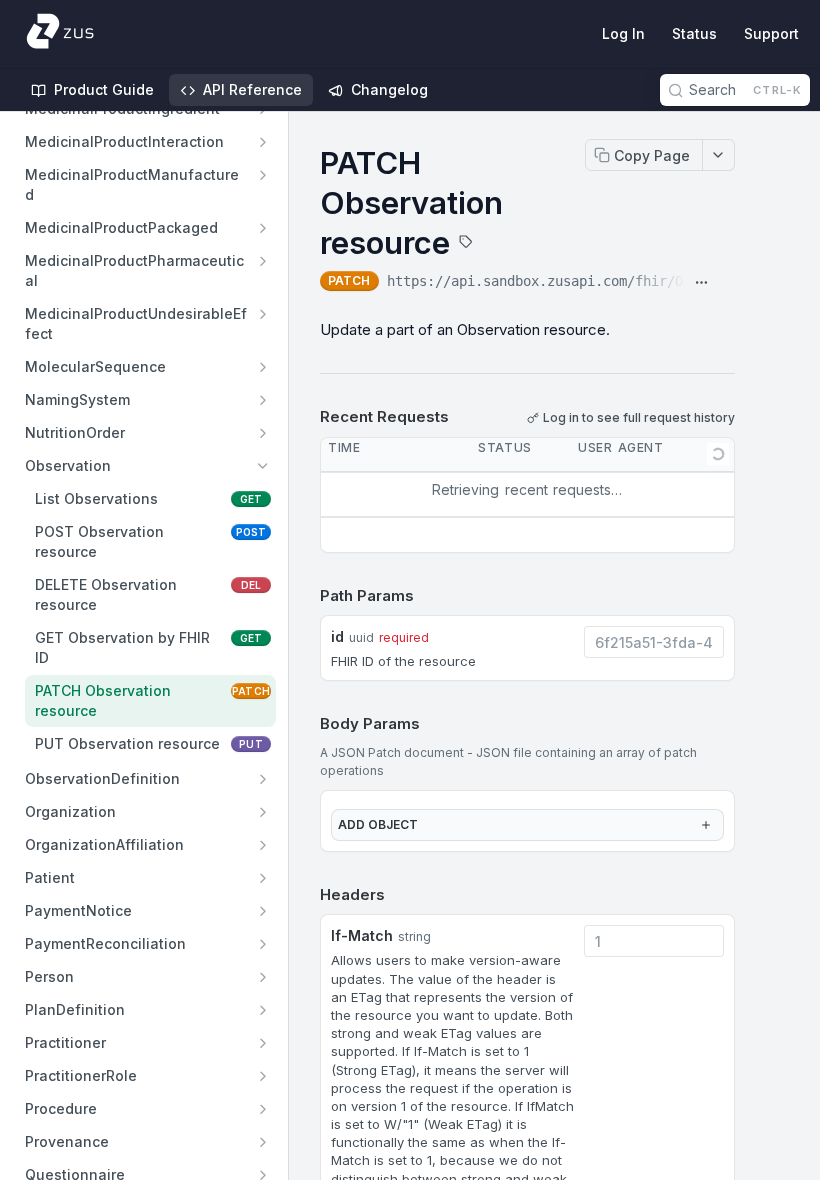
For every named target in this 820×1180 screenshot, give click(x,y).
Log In (623, 33)
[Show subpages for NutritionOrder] (263, 433)
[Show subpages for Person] (263, 977)
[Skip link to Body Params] (306, 725)
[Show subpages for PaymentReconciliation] (263, 944)
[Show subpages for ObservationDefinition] (263, 779)
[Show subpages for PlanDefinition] (263, 1010)
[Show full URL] (701, 283)
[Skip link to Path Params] (306, 596)
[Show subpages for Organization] (263, 812)
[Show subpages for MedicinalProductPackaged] (263, 228)
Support (771, 33)
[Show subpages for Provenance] (263, 1142)
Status (694, 33)
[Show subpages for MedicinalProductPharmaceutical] (263, 261)
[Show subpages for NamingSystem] (263, 400)
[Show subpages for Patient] (263, 878)
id (337, 636)
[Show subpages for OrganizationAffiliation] (263, 845)
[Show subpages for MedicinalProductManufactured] (263, 175)
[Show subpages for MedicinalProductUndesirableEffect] (263, 314)
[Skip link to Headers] (306, 895)
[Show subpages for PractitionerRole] (263, 1076)
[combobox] (654, 642)
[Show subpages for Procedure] (263, 1109)
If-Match (362, 935)
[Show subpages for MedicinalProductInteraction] (263, 142)
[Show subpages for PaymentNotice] (263, 911)
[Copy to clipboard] (726, 283)
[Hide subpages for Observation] (263, 466)
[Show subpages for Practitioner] (263, 1043)
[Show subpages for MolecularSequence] (263, 367)
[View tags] (466, 244)
